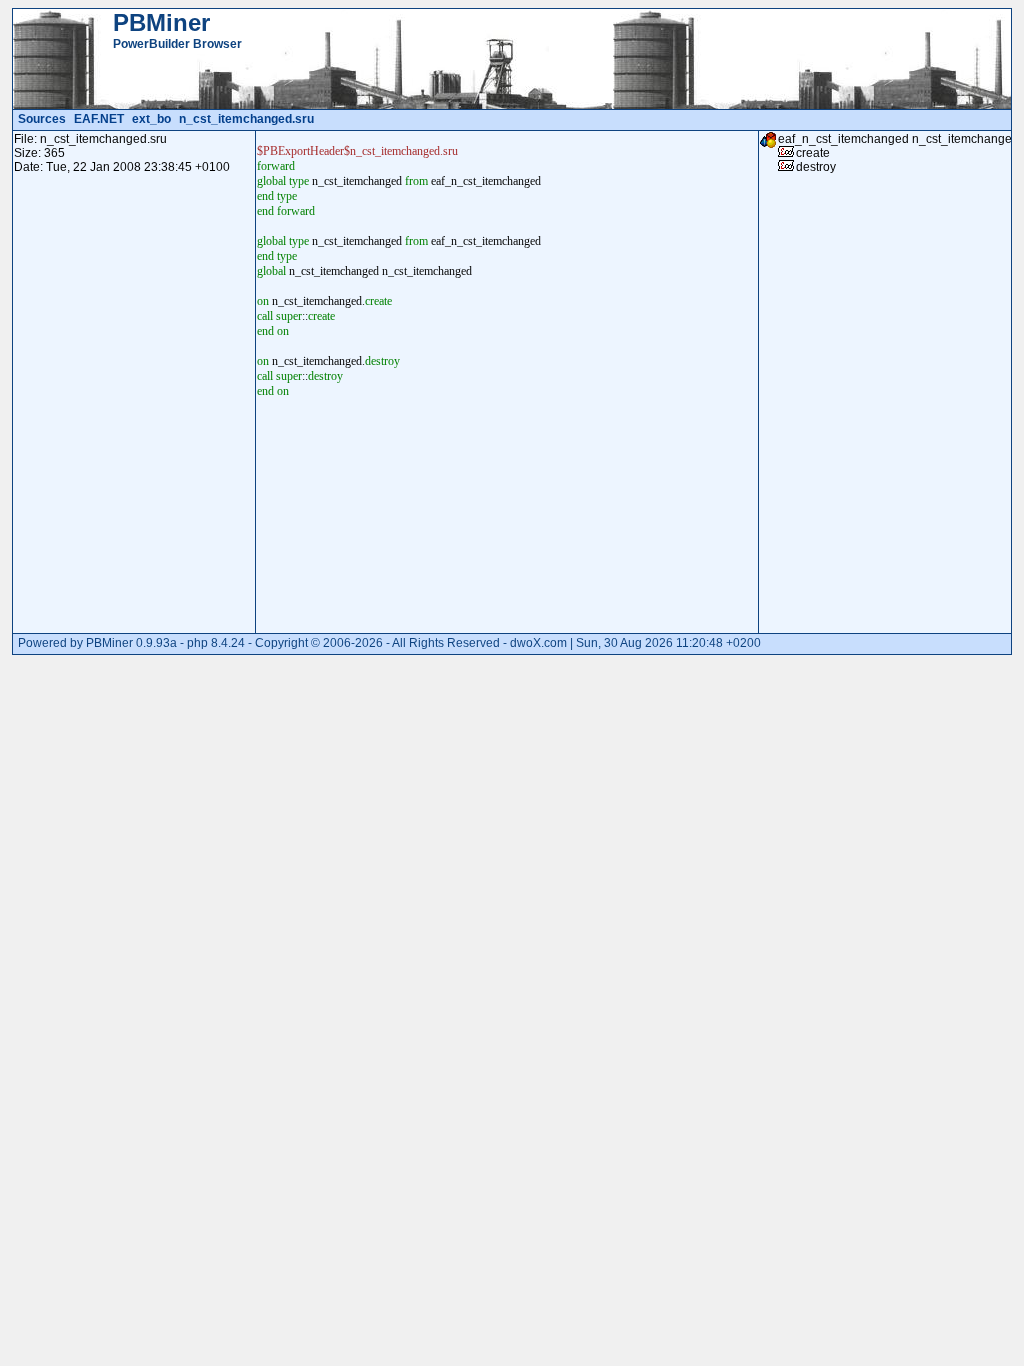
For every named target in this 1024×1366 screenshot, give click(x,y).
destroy (816, 167)
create (813, 153)
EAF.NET (99, 119)
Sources (42, 119)
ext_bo (151, 119)
